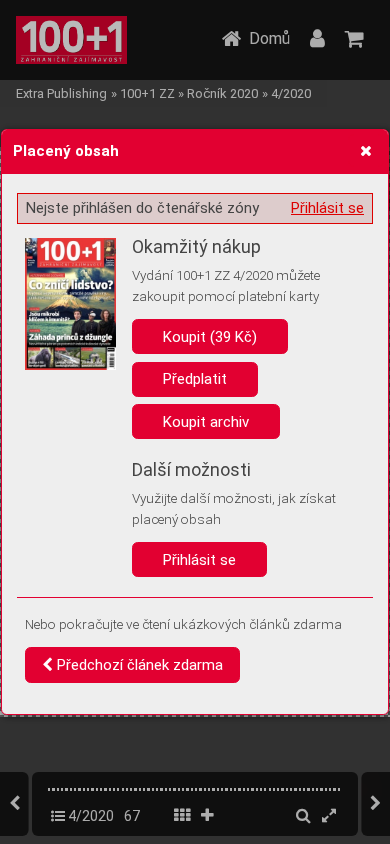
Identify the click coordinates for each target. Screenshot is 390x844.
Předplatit (195, 379)
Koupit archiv (206, 422)
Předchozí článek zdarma (138, 665)
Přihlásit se (327, 208)
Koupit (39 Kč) (210, 337)
